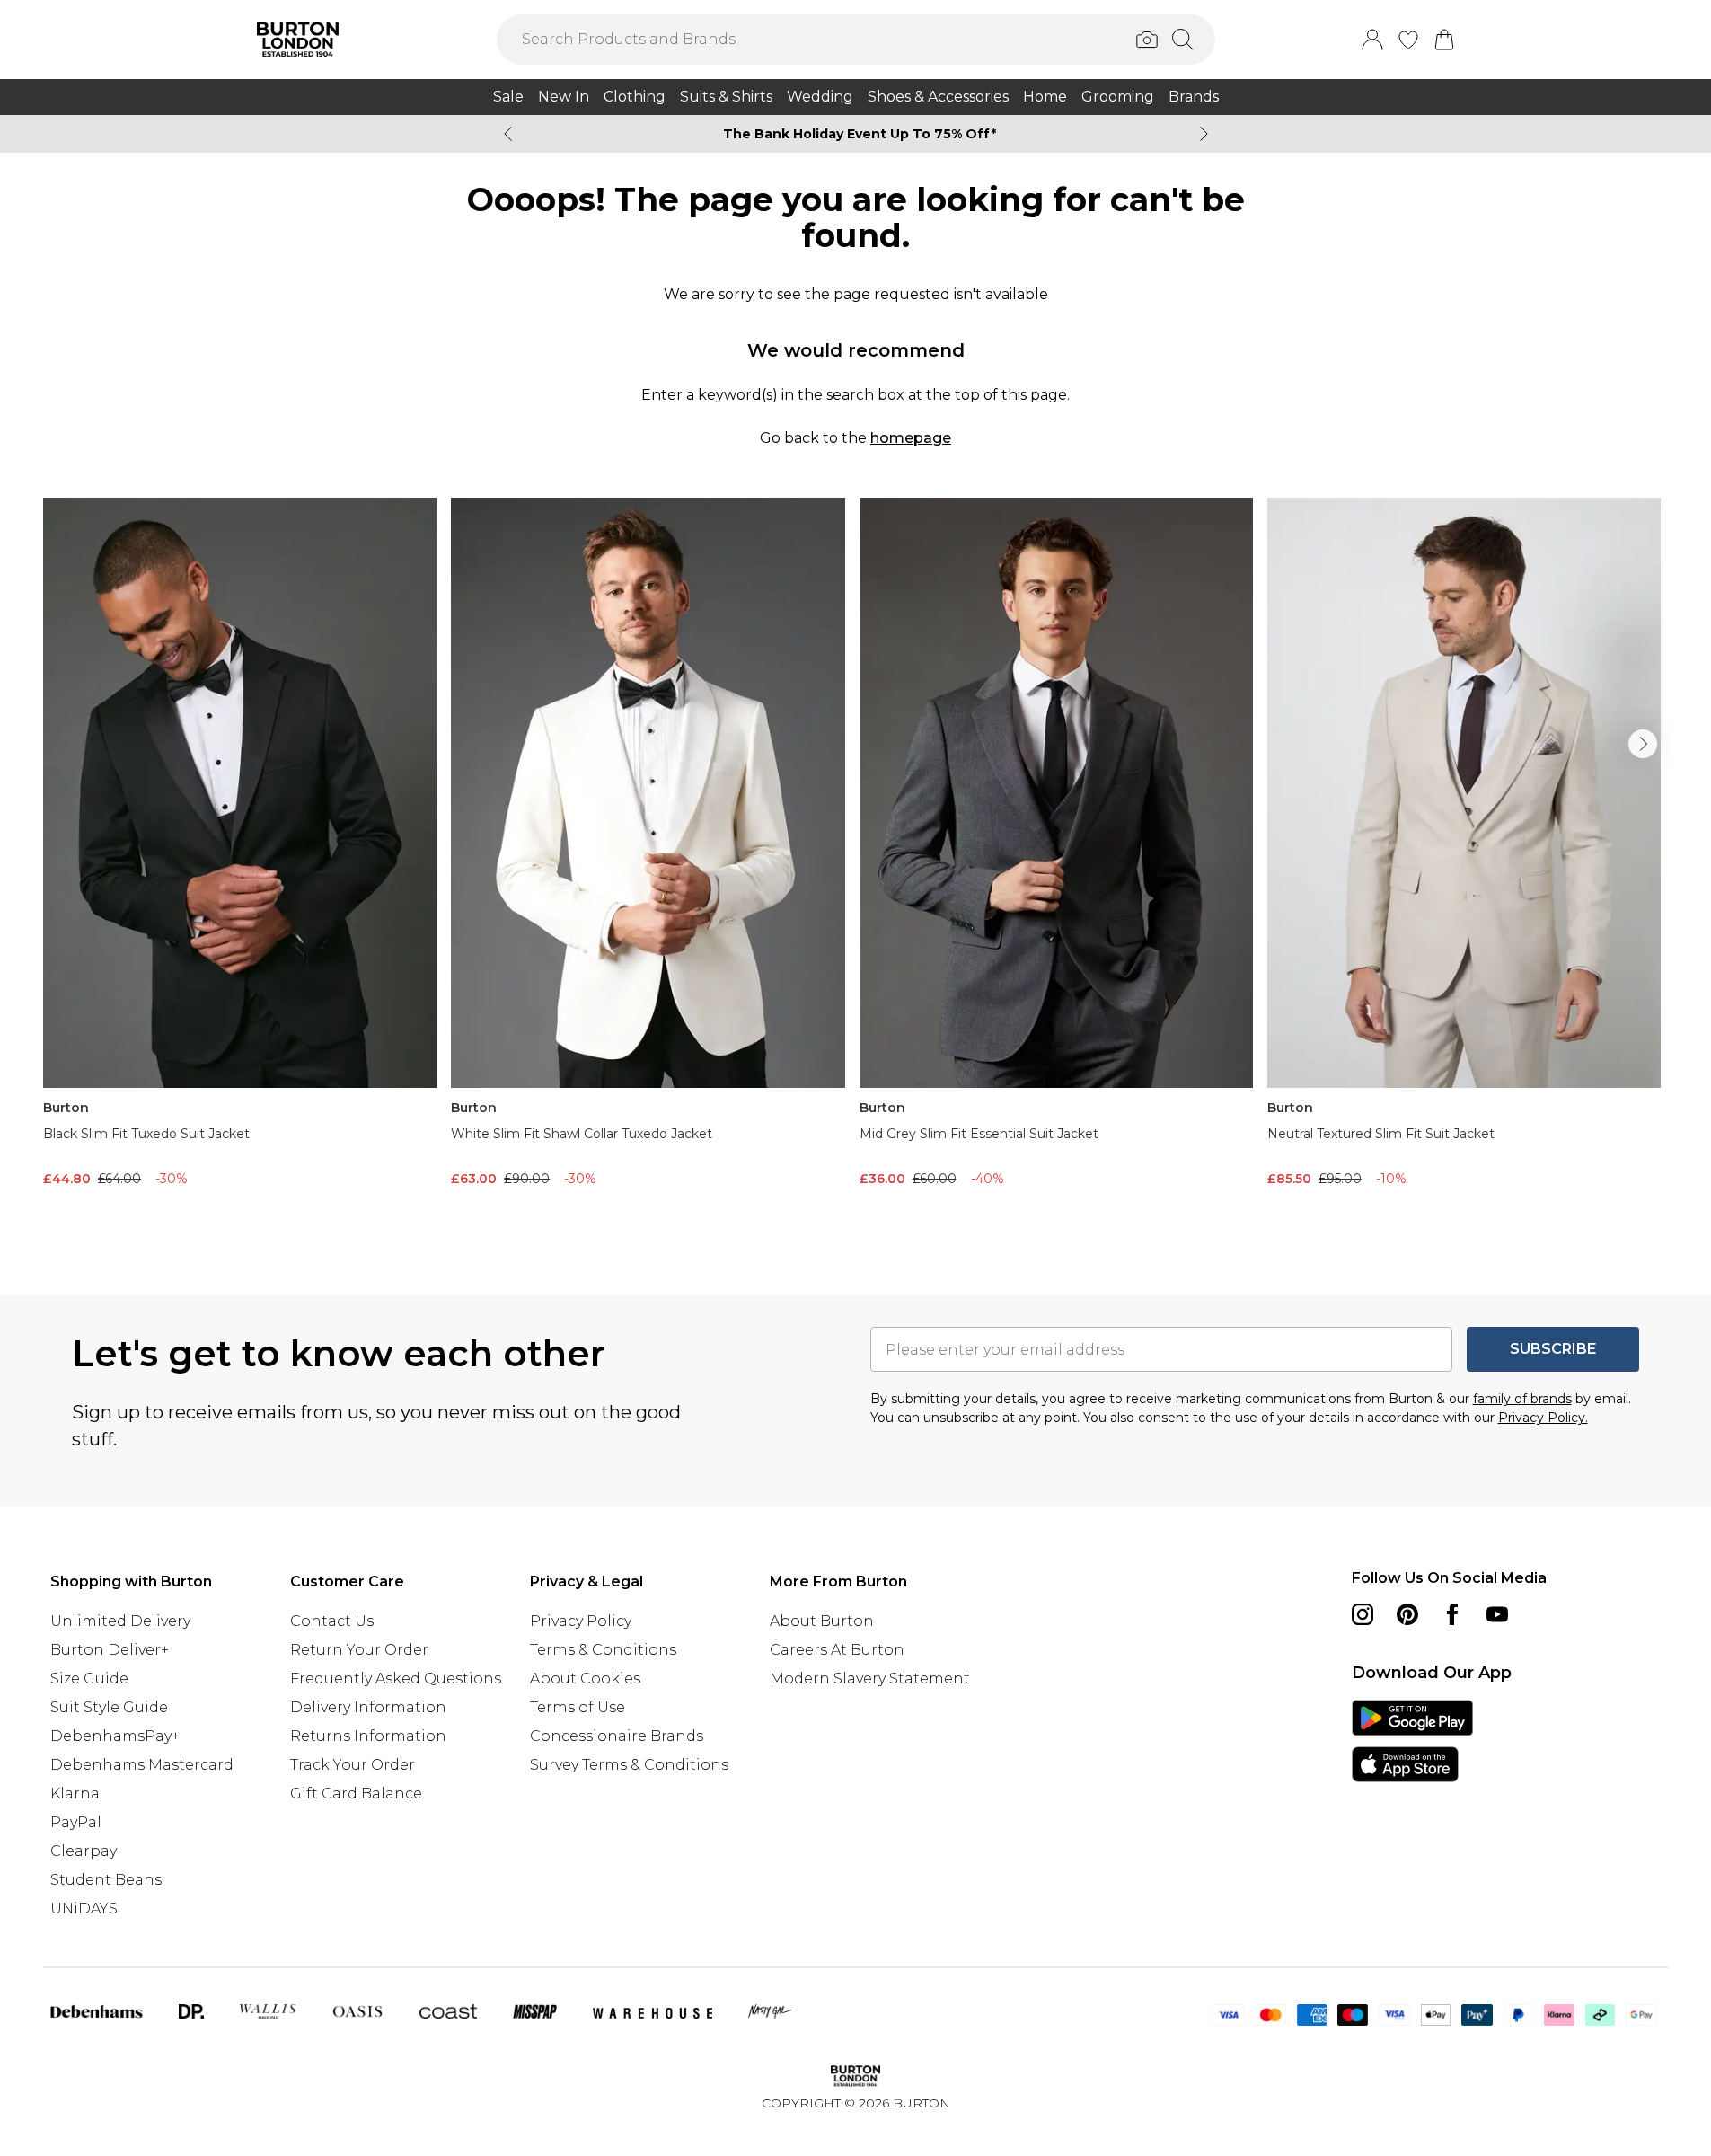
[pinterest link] (1407, 1614)
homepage (911, 438)
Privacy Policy (581, 1621)
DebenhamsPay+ (115, 1736)
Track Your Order (353, 1765)
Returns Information (368, 1736)
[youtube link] (1497, 1614)
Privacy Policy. (1543, 1418)
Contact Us (332, 1621)
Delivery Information (368, 1707)
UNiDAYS (84, 1909)
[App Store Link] (1412, 1741)
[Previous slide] (508, 134)
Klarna (75, 1794)
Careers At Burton (837, 1650)
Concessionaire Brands (617, 1736)
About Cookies (585, 1679)
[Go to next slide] (1643, 744)
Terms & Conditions (603, 1650)
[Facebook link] (1452, 1614)
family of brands (1522, 1399)
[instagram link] (1363, 1614)
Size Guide (89, 1679)
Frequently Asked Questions (396, 1679)
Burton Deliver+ (110, 1650)
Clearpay (84, 1851)
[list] (855, 867)
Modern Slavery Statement (870, 1679)
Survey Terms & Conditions (629, 1765)
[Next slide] (1204, 134)
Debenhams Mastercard (142, 1765)
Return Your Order (359, 1650)
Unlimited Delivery (120, 1621)
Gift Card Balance (356, 1794)
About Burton (822, 1621)
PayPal (76, 1822)
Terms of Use (578, 1707)
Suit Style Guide (109, 1707)
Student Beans (106, 1880)
